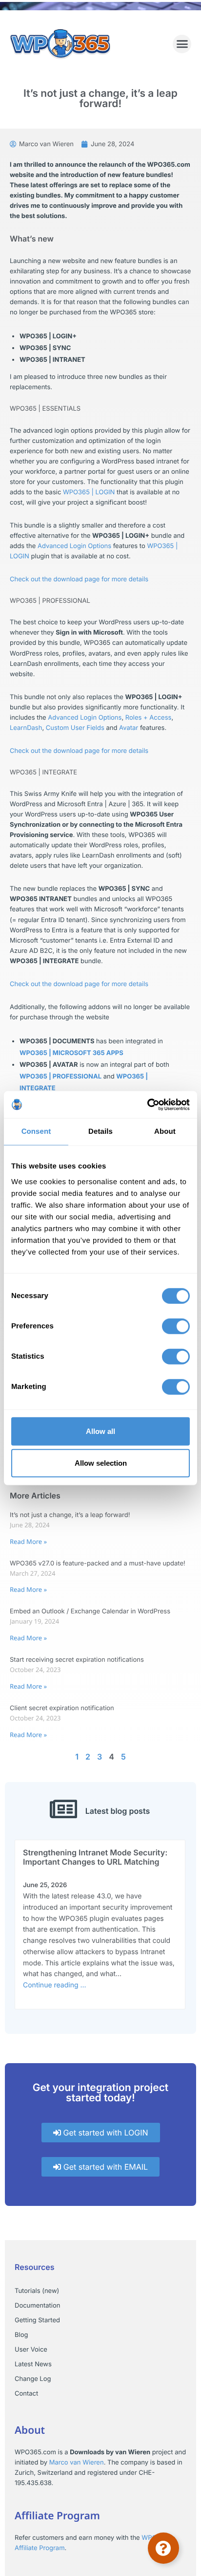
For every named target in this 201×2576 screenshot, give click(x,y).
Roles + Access (149, 718)
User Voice (31, 2350)
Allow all (100, 1431)
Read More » (28, 1541)
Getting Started (37, 2320)
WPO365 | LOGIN (89, 492)
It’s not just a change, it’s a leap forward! (70, 1515)
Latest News (33, 2364)
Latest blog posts (118, 1811)
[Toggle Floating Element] (163, 2548)
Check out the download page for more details (79, 579)
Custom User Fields (75, 728)
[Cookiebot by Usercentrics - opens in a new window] (147, 1104)
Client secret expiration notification (62, 1708)
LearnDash (26, 728)
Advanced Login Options (74, 546)
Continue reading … (55, 1985)
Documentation (37, 2306)
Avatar (129, 728)
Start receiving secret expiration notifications (77, 1660)
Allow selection (101, 1463)
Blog (21, 2335)
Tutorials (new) (37, 2291)
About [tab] (165, 1132)
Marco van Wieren (77, 2463)
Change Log (33, 2379)
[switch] (176, 1326)
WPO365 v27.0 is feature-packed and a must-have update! (98, 1563)
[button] (182, 44)
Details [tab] (100, 1132)
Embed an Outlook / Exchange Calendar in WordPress (90, 1611)
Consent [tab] (36, 1132)
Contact (26, 2394)
